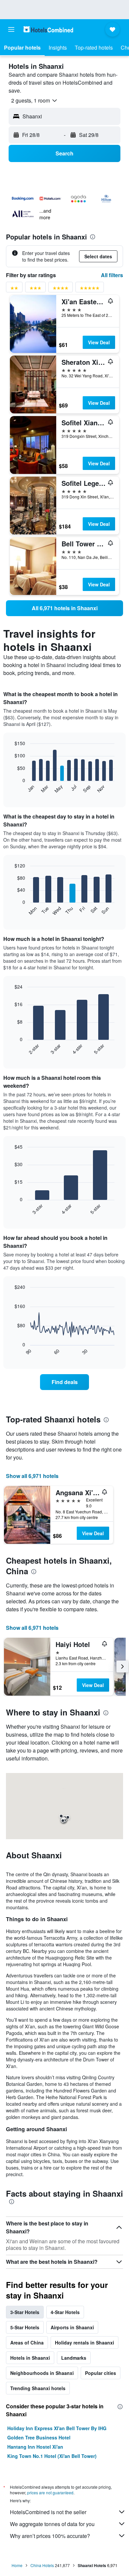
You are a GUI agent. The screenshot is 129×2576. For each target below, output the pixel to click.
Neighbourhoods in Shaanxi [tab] (42, 2373)
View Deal (99, 342)
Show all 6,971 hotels (32, 1476)
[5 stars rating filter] (90, 289)
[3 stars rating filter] (35, 289)
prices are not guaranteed (50, 2492)
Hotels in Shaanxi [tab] (30, 2358)
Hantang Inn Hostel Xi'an (35, 2447)
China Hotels (42, 2565)
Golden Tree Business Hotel (39, 2437)
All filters (112, 275)
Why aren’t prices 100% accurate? (50, 2536)
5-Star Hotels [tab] (25, 2327)
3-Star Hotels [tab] (25, 2312)
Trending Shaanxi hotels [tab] (38, 2388)
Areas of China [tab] (27, 2343)
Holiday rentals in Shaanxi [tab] (85, 2343)
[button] (11, 29)
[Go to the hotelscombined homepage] (48, 29)
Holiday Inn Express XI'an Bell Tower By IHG (57, 2428)
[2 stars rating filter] (14, 289)
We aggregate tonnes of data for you (52, 2524)
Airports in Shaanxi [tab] (72, 2327)
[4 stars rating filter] (61, 289)
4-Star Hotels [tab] (65, 2312)
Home (17, 2565)
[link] (64, 608)
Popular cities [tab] (101, 2373)
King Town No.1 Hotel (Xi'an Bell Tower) (52, 2456)
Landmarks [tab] (74, 2358)
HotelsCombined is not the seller (48, 2512)
